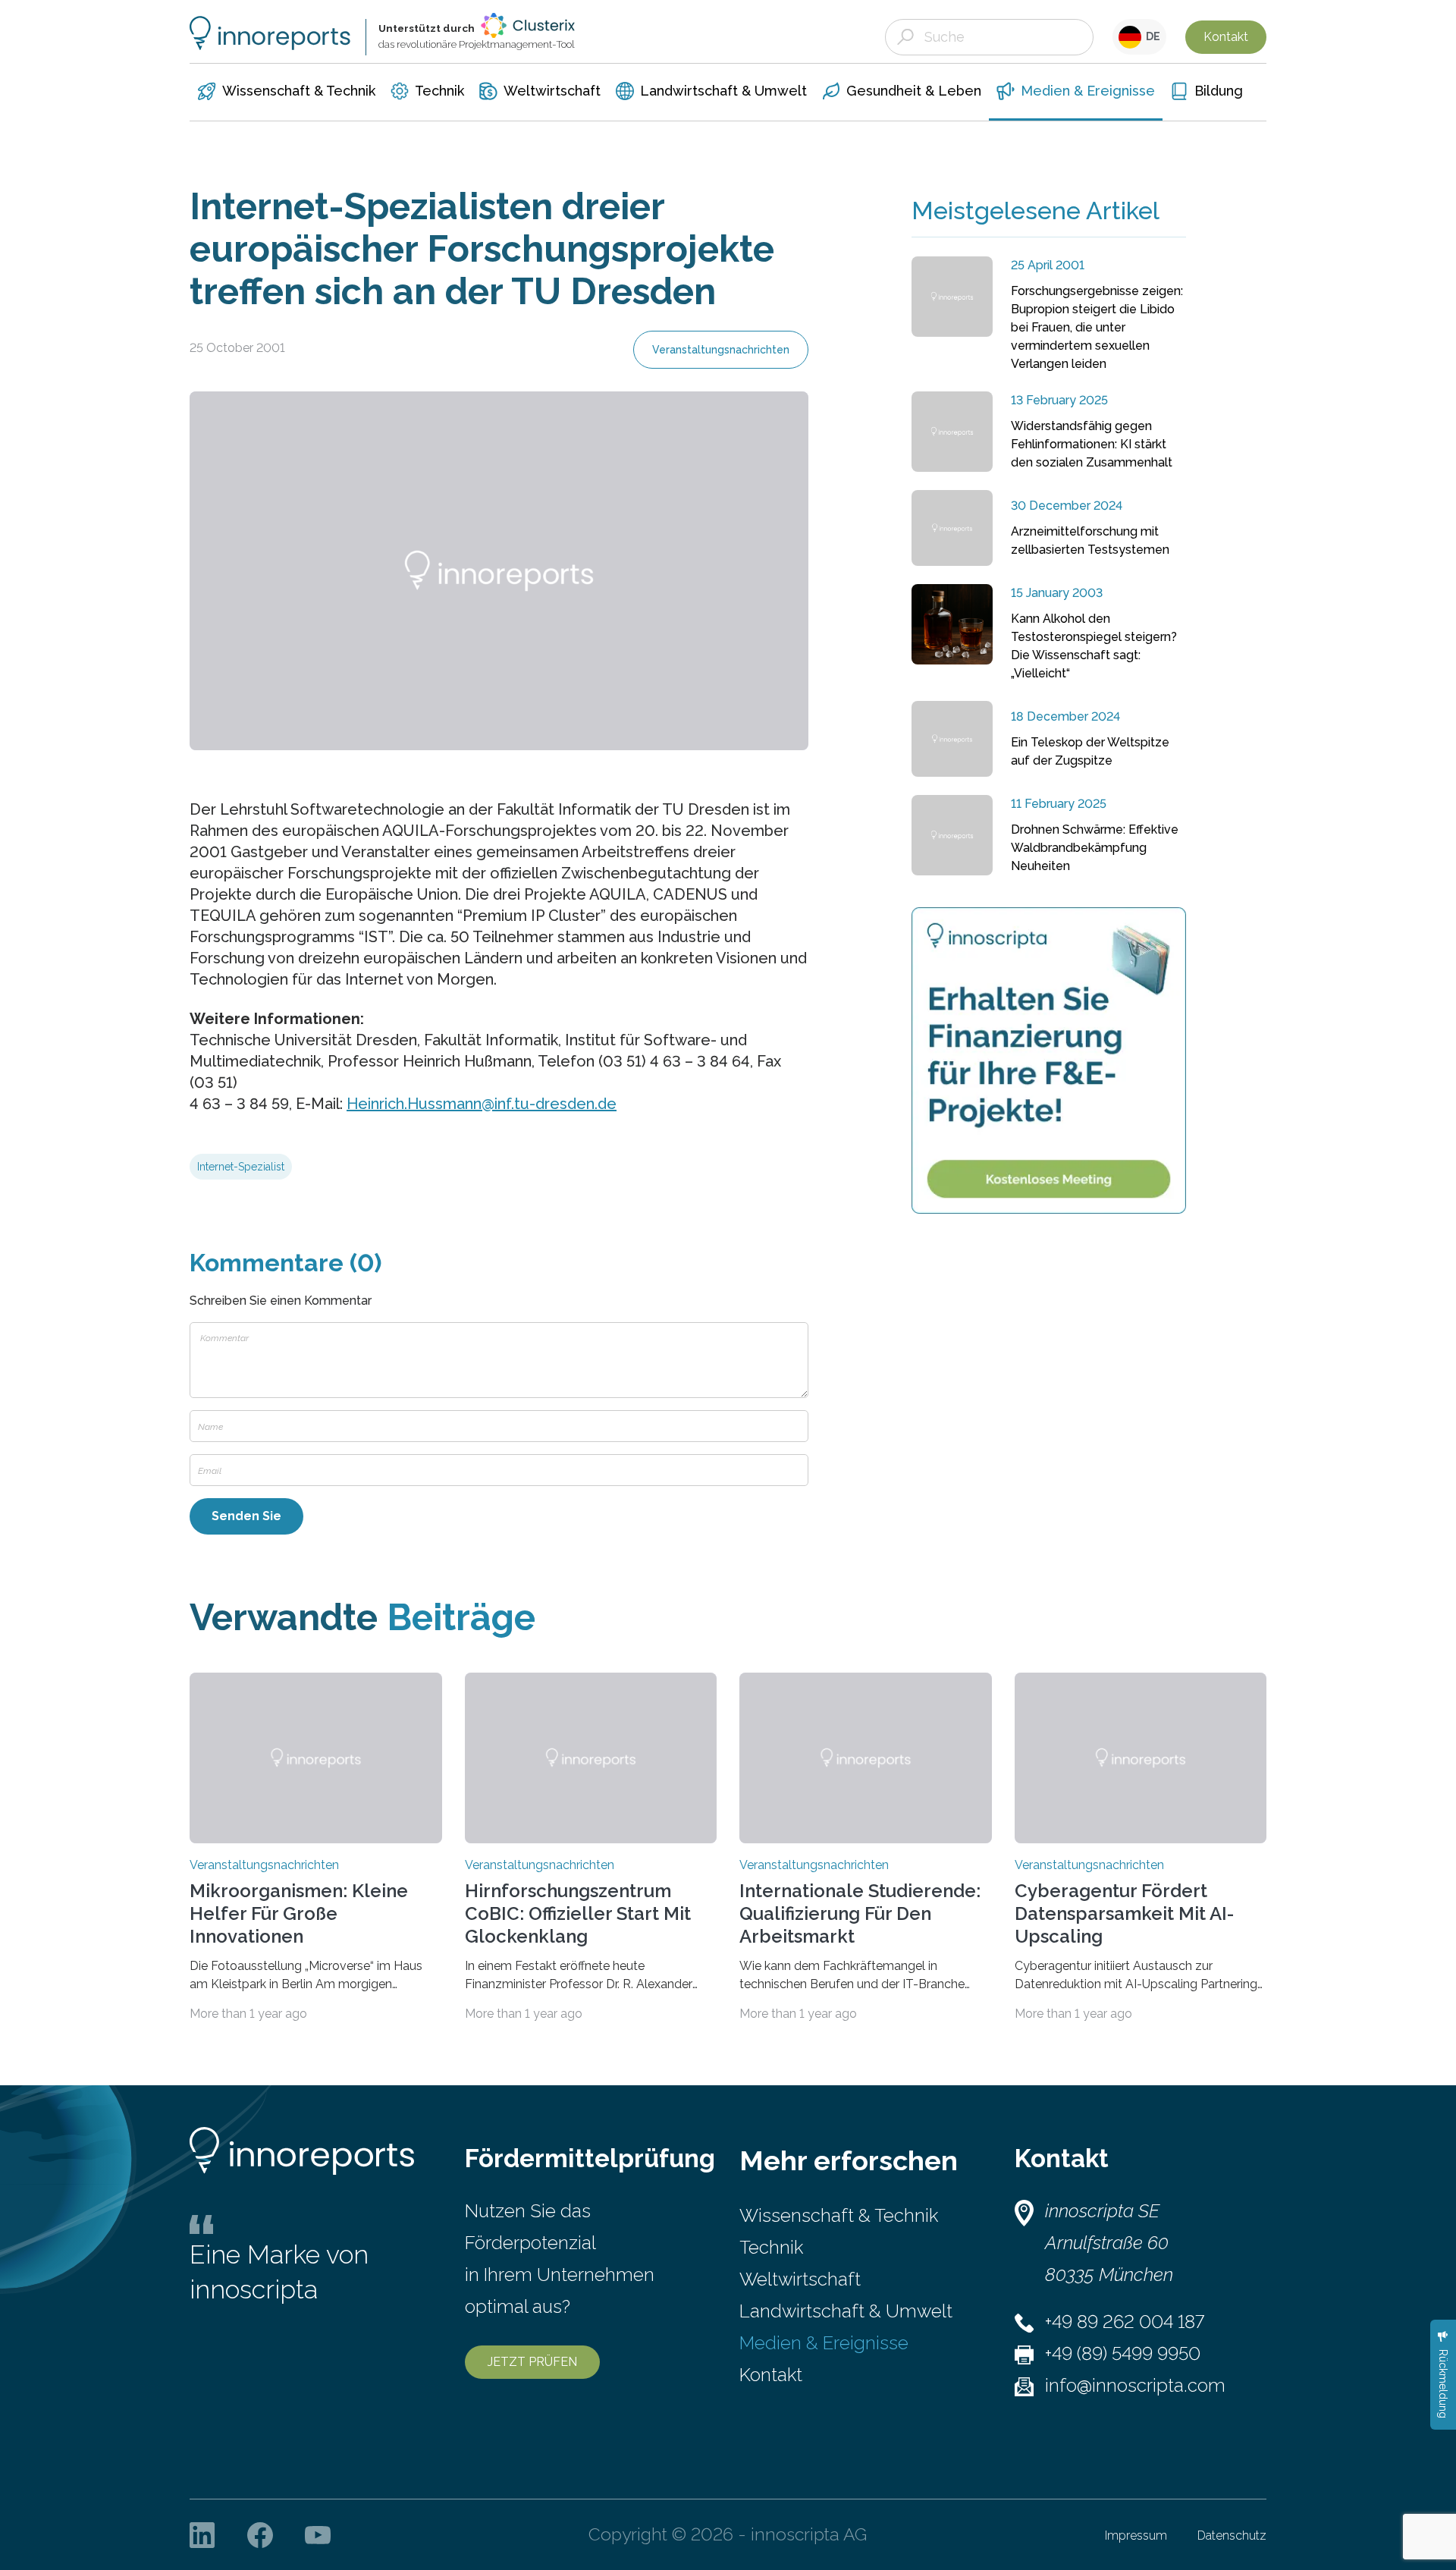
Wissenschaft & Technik (839, 2215)
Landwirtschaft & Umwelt (846, 2311)
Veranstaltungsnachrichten (721, 350)
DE (1151, 36)
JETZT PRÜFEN (532, 2362)
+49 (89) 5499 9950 (1123, 2353)
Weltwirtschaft (800, 2279)
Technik (771, 2247)
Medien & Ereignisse (824, 2343)
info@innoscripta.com (1135, 2385)
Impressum (1136, 2535)
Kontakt (1226, 37)
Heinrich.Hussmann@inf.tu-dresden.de (482, 1104)
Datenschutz (1232, 2535)
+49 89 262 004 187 (1125, 2322)
